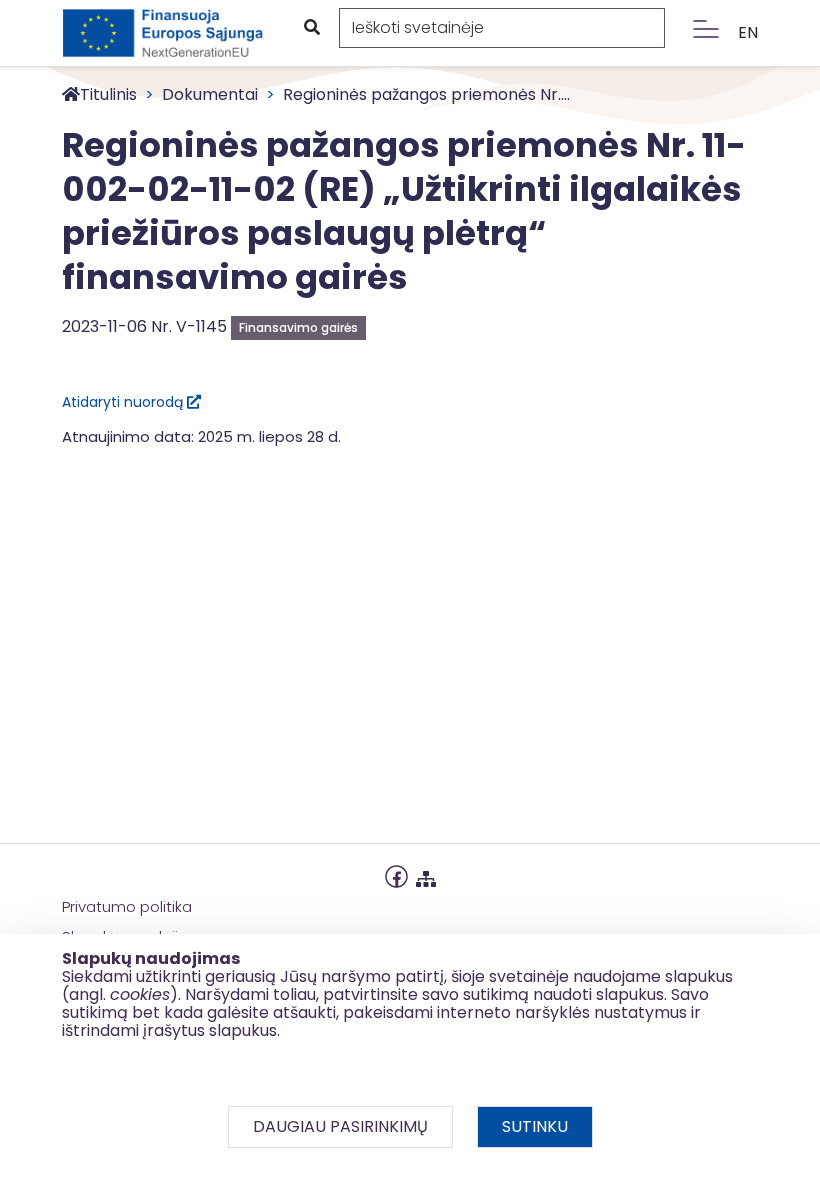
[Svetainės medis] (426, 874)
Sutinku (535, 1126)
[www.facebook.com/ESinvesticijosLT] (396, 874)
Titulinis (108, 94)
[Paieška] (311, 28)
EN (748, 32)
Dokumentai (210, 94)
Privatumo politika (127, 906)
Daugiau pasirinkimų (340, 1126)
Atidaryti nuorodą (124, 402)
